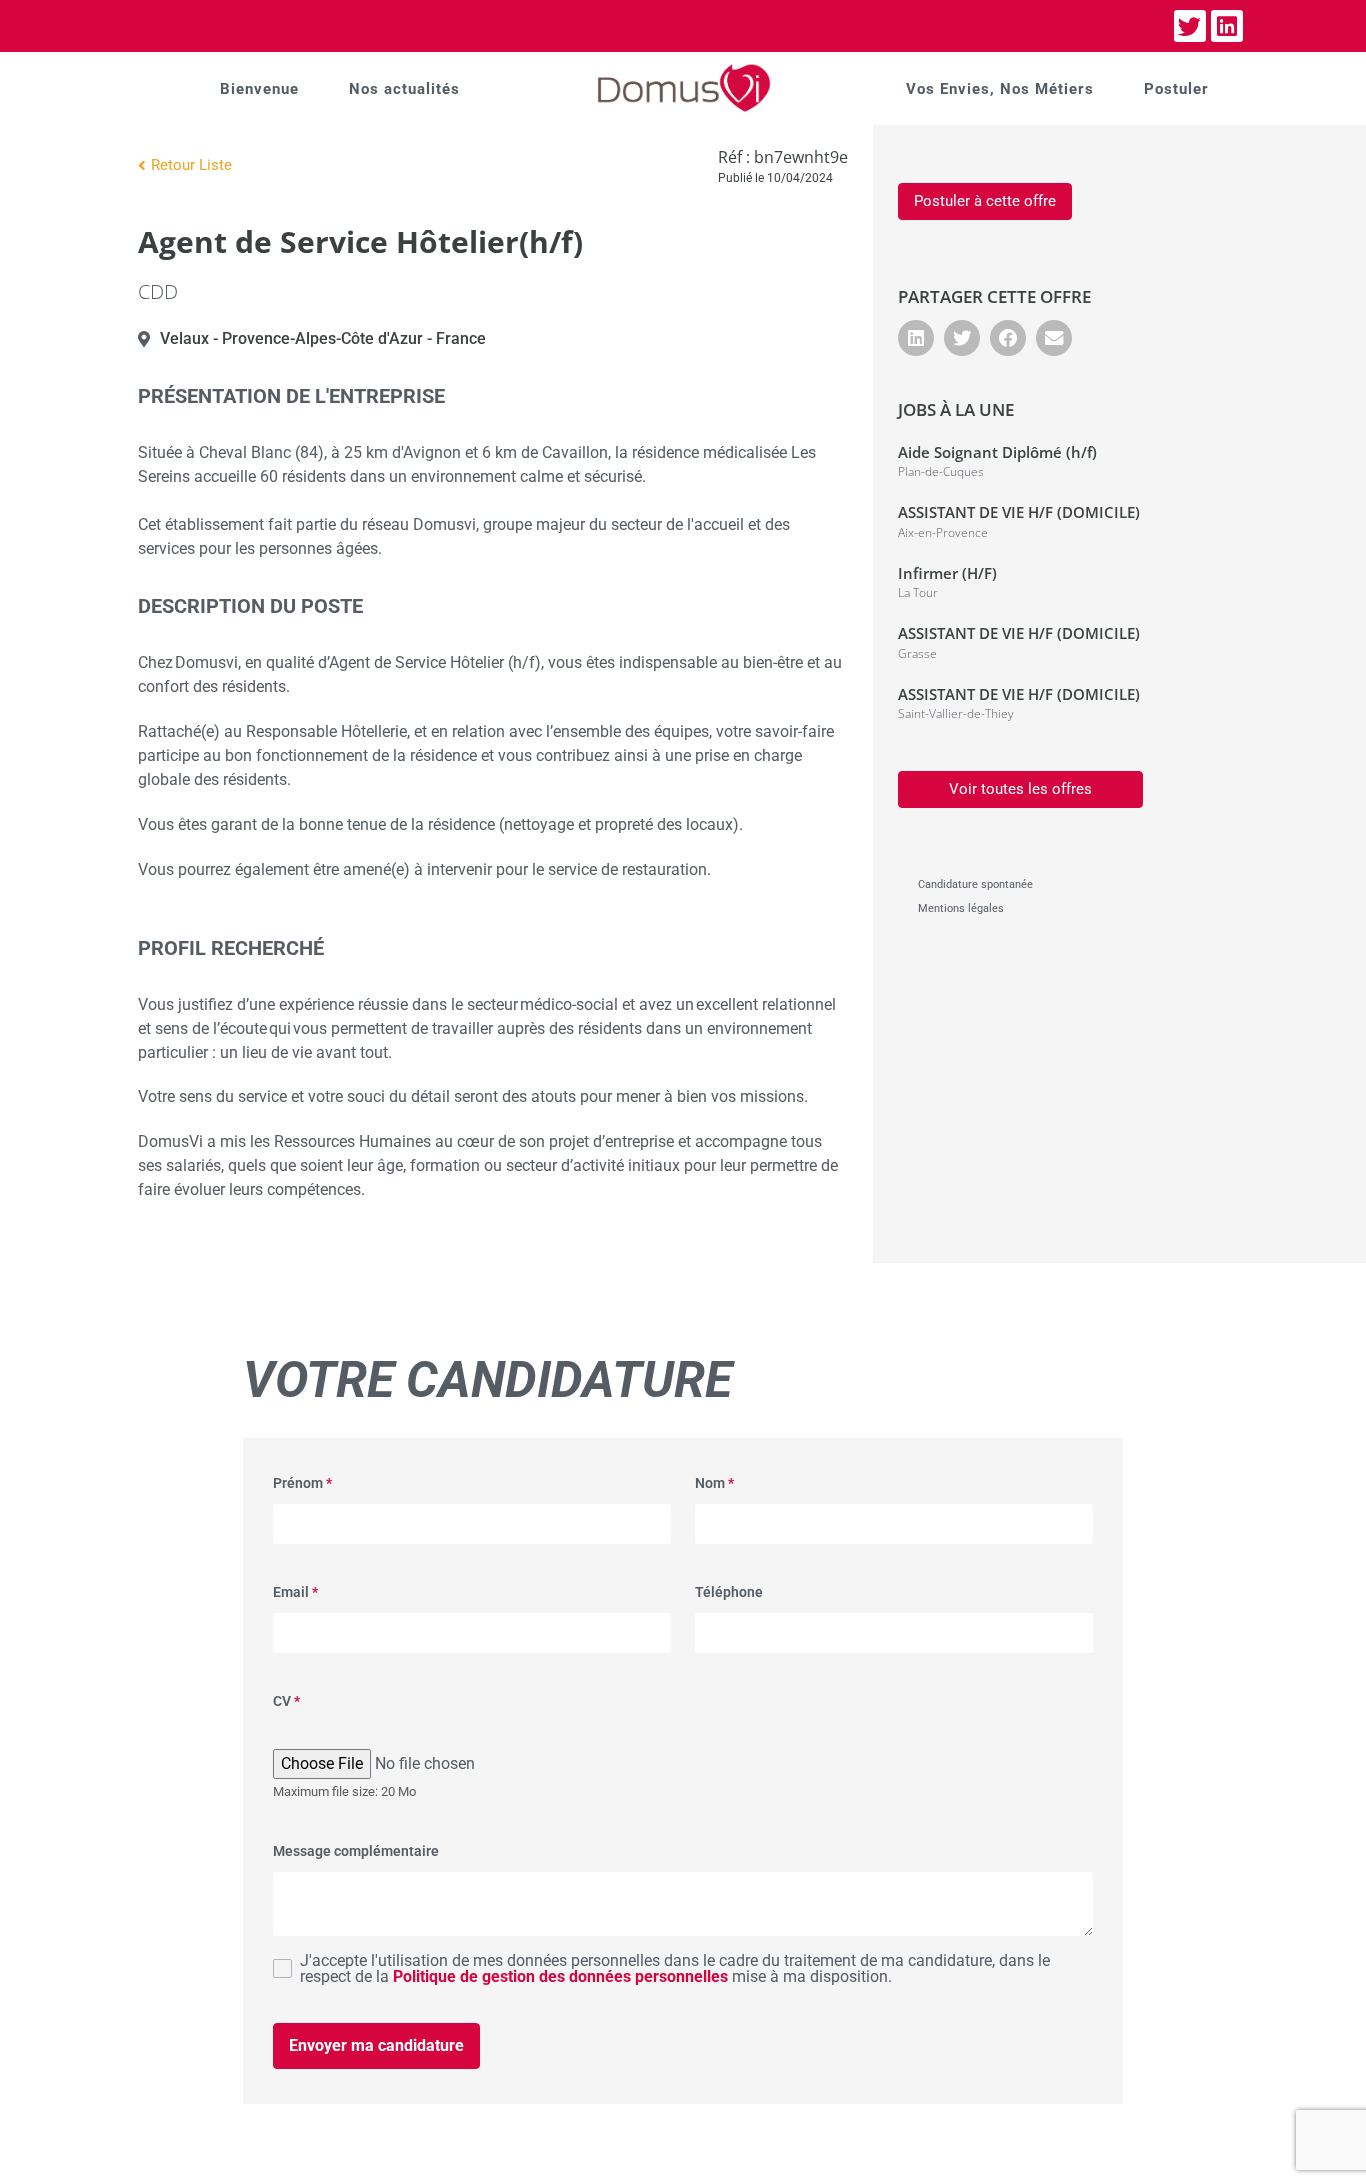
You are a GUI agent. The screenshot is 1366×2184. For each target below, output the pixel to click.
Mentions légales (961, 908)
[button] (916, 338)
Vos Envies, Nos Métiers (1000, 89)
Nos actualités (404, 89)
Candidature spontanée (975, 884)
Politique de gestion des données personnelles (560, 1976)
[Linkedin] (1227, 26)
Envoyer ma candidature (376, 2045)
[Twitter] (1190, 26)
